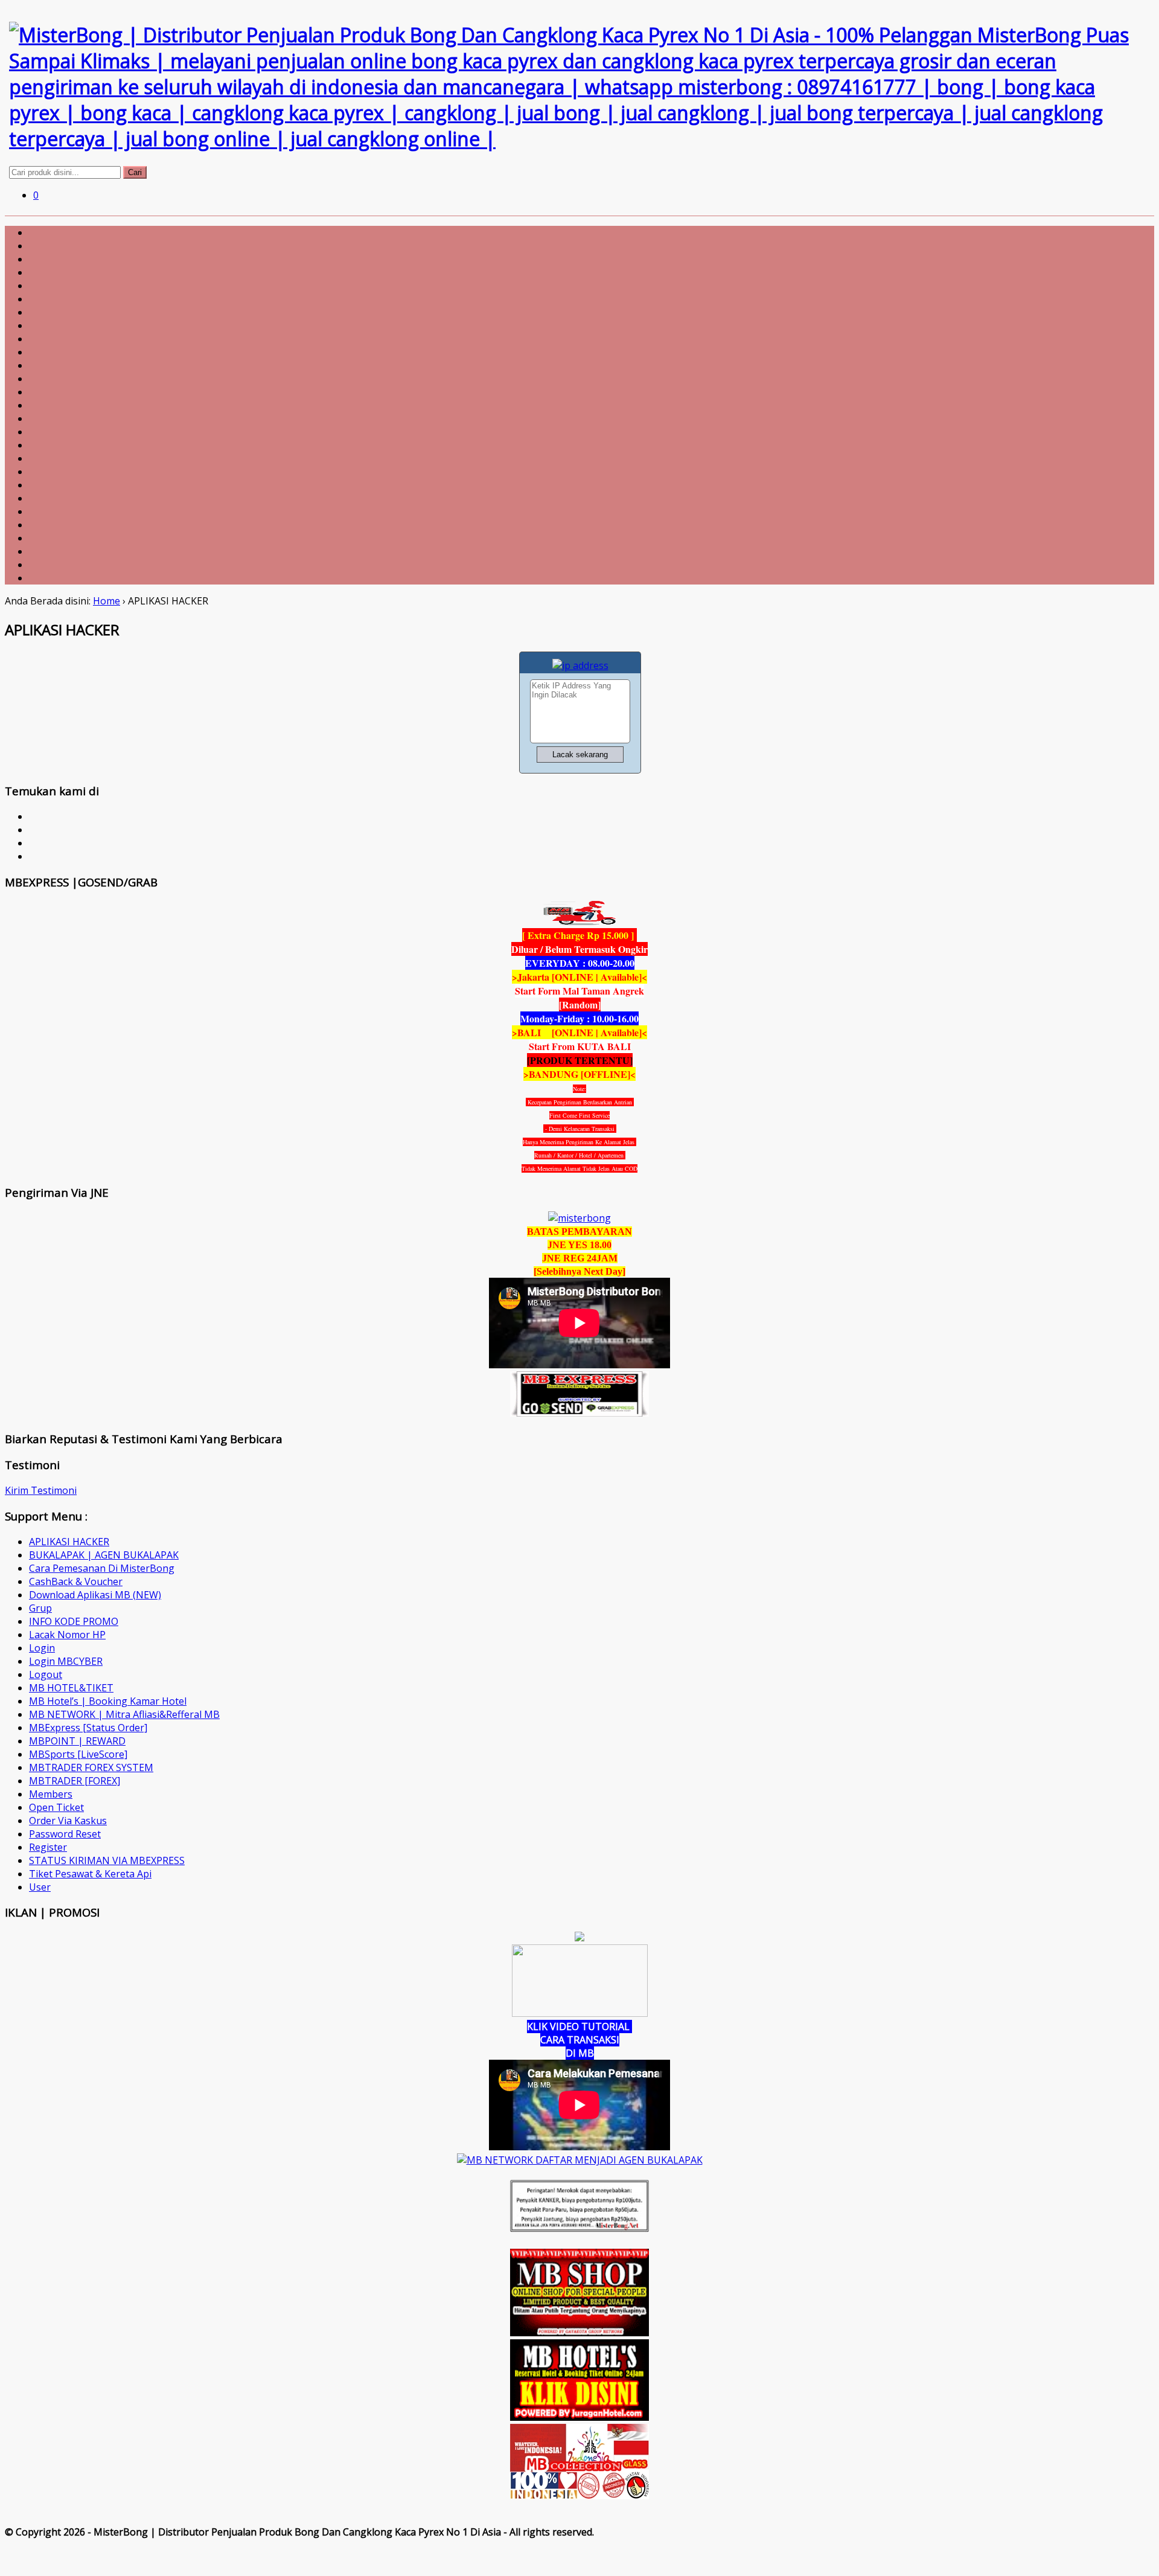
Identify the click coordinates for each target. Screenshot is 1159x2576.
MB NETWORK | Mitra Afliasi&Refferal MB (124, 1714)
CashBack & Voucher (76, 1581)
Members (51, 1794)
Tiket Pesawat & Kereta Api (90, 1874)
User (40, 1887)
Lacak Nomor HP (67, 1635)
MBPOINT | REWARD (77, 1741)
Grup (40, 1608)
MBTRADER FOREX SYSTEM (91, 1767)
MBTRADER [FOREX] (75, 1781)
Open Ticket (56, 1807)
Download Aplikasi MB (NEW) (95, 1595)
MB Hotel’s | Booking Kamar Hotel (108, 1701)
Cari (135, 172)
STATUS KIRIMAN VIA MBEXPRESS (107, 1860)
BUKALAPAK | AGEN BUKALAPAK (104, 1555)
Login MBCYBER (66, 1661)
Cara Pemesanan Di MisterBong (102, 1568)
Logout (46, 1674)
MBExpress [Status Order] (88, 1728)
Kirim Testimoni (41, 1490)
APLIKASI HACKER (69, 1542)
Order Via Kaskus (68, 1821)
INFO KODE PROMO (74, 1621)
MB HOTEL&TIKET (71, 1688)
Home (107, 601)
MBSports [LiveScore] (78, 1754)
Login (42, 1648)
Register (48, 1847)
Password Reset (65, 1834)
